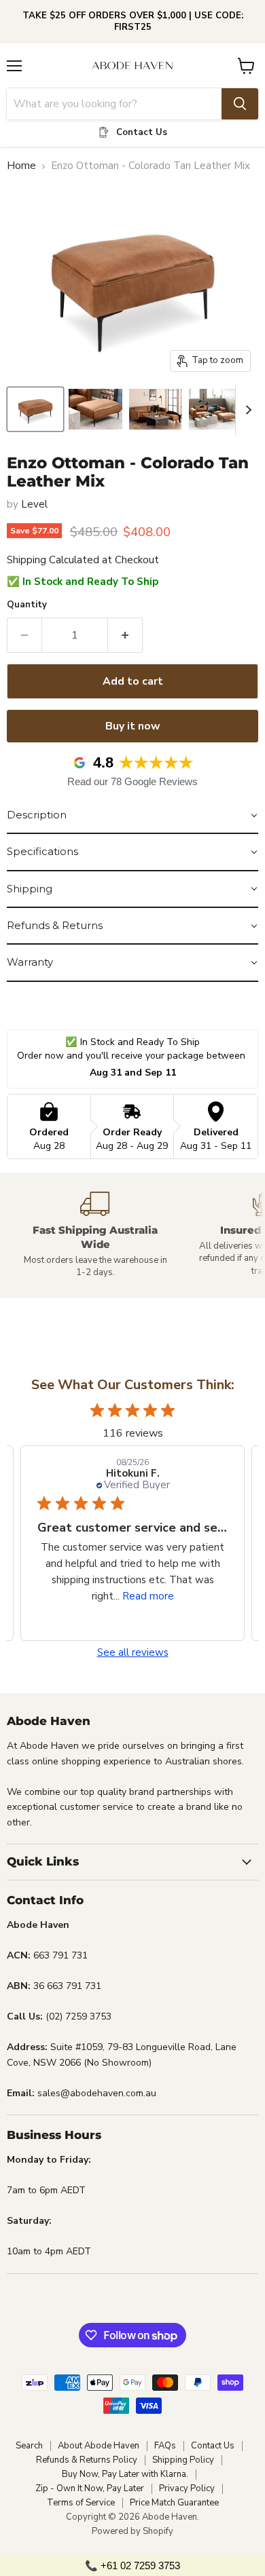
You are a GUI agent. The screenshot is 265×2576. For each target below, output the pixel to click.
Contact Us (213, 2446)
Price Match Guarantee (174, 2503)
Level (34, 504)
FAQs (165, 2446)
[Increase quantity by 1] (125, 635)
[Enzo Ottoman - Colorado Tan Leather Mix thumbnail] (35, 409)
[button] (132, 816)
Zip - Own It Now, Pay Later (90, 2488)
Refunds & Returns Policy (87, 2460)
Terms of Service (81, 2503)
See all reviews (133, 1653)
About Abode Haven (99, 2446)
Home (21, 166)
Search (29, 2446)
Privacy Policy (187, 2488)
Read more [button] (148, 1596)
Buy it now (133, 726)
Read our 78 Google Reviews (132, 781)
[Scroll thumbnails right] (246, 410)
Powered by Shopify (132, 2531)
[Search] (240, 104)
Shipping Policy (183, 2460)
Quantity (27, 605)
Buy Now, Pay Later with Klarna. (125, 2474)
